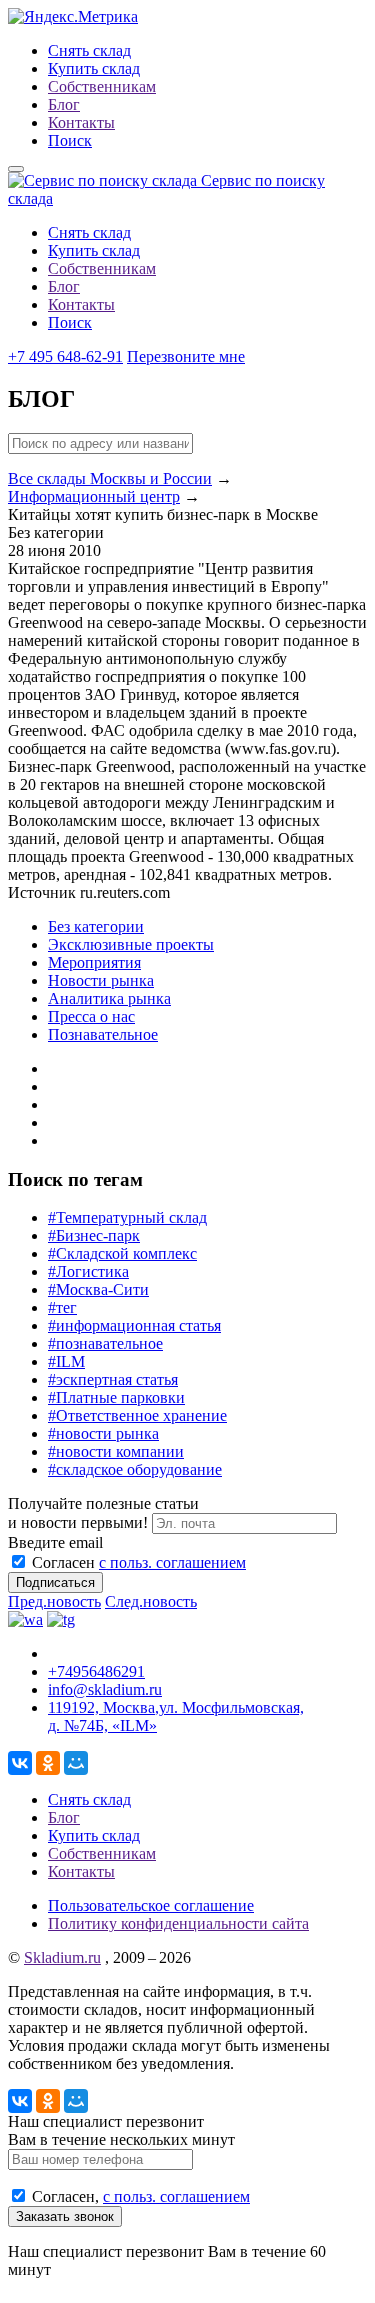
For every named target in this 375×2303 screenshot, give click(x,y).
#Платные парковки (116, 1397)
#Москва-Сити (98, 1289)
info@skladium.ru (105, 1689)
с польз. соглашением (172, 1562)
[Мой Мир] (76, 1763)
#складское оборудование (135, 1469)
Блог (64, 104)
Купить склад (94, 68)
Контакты (81, 122)
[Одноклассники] (48, 1763)
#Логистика (88, 1271)
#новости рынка (103, 1433)
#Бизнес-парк (94, 1235)
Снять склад (89, 50)
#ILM (66, 1361)
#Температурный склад (127, 1217)
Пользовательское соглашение (151, 1905)
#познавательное (105, 1343)
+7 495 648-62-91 (65, 356)
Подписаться (55, 1582)
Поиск (70, 140)
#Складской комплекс (122, 1253)
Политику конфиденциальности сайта (178, 1923)
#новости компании (116, 1451)
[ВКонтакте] (20, 1763)
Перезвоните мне (186, 356)
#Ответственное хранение (137, 1415)
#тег (62, 1307)
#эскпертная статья (113, 1379)
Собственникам (102, 86)
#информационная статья (134, 1325)
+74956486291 (96, 1671)
